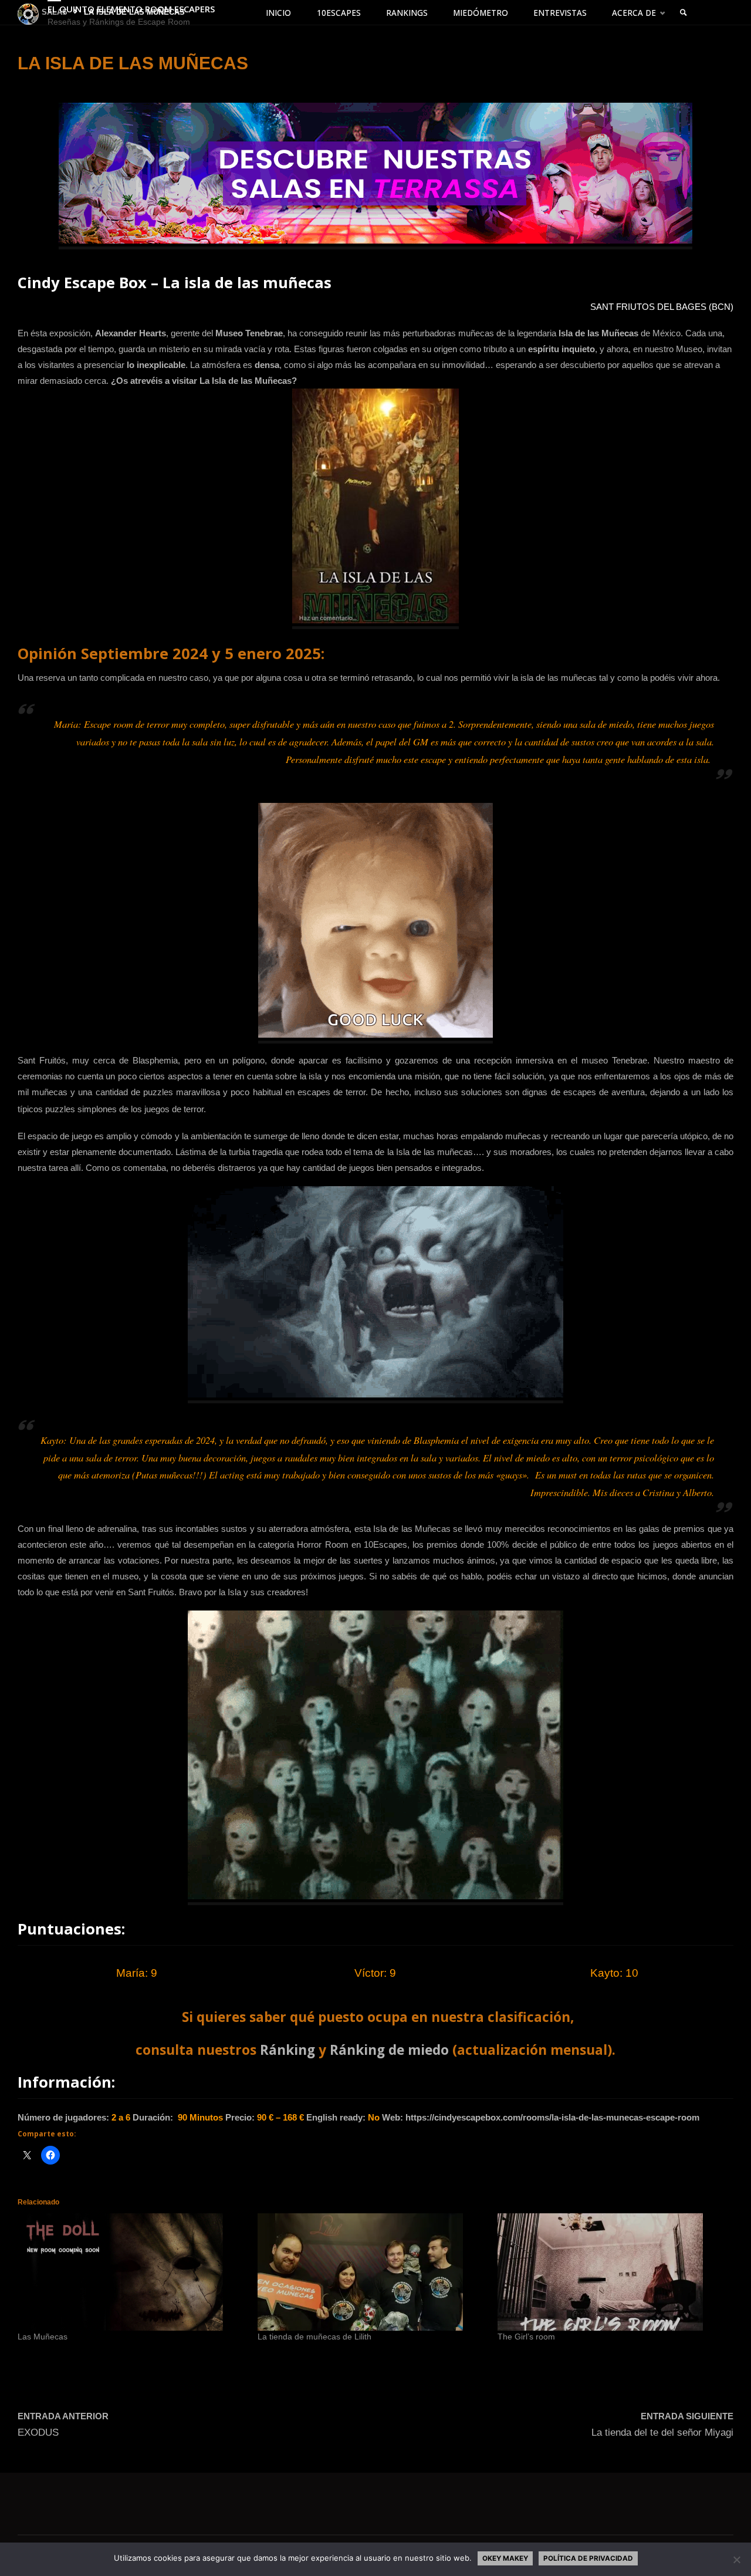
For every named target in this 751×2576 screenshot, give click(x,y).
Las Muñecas (43, 2337)
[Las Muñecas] (132, 2272)
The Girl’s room (526, 2337)
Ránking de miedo (389, 2050)
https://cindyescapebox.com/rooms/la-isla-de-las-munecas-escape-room (552, 2117)
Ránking (287, 2050)
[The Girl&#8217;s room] (612, 2272)
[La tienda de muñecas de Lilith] (372, 2272)
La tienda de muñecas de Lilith (314, 2337)
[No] (736, 2560)
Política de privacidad (588, 2558)
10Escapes (385, 1544)
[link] (684, 13)
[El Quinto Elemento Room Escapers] (28, 13)
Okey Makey (505, 2558)
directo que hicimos (630, 1576)
